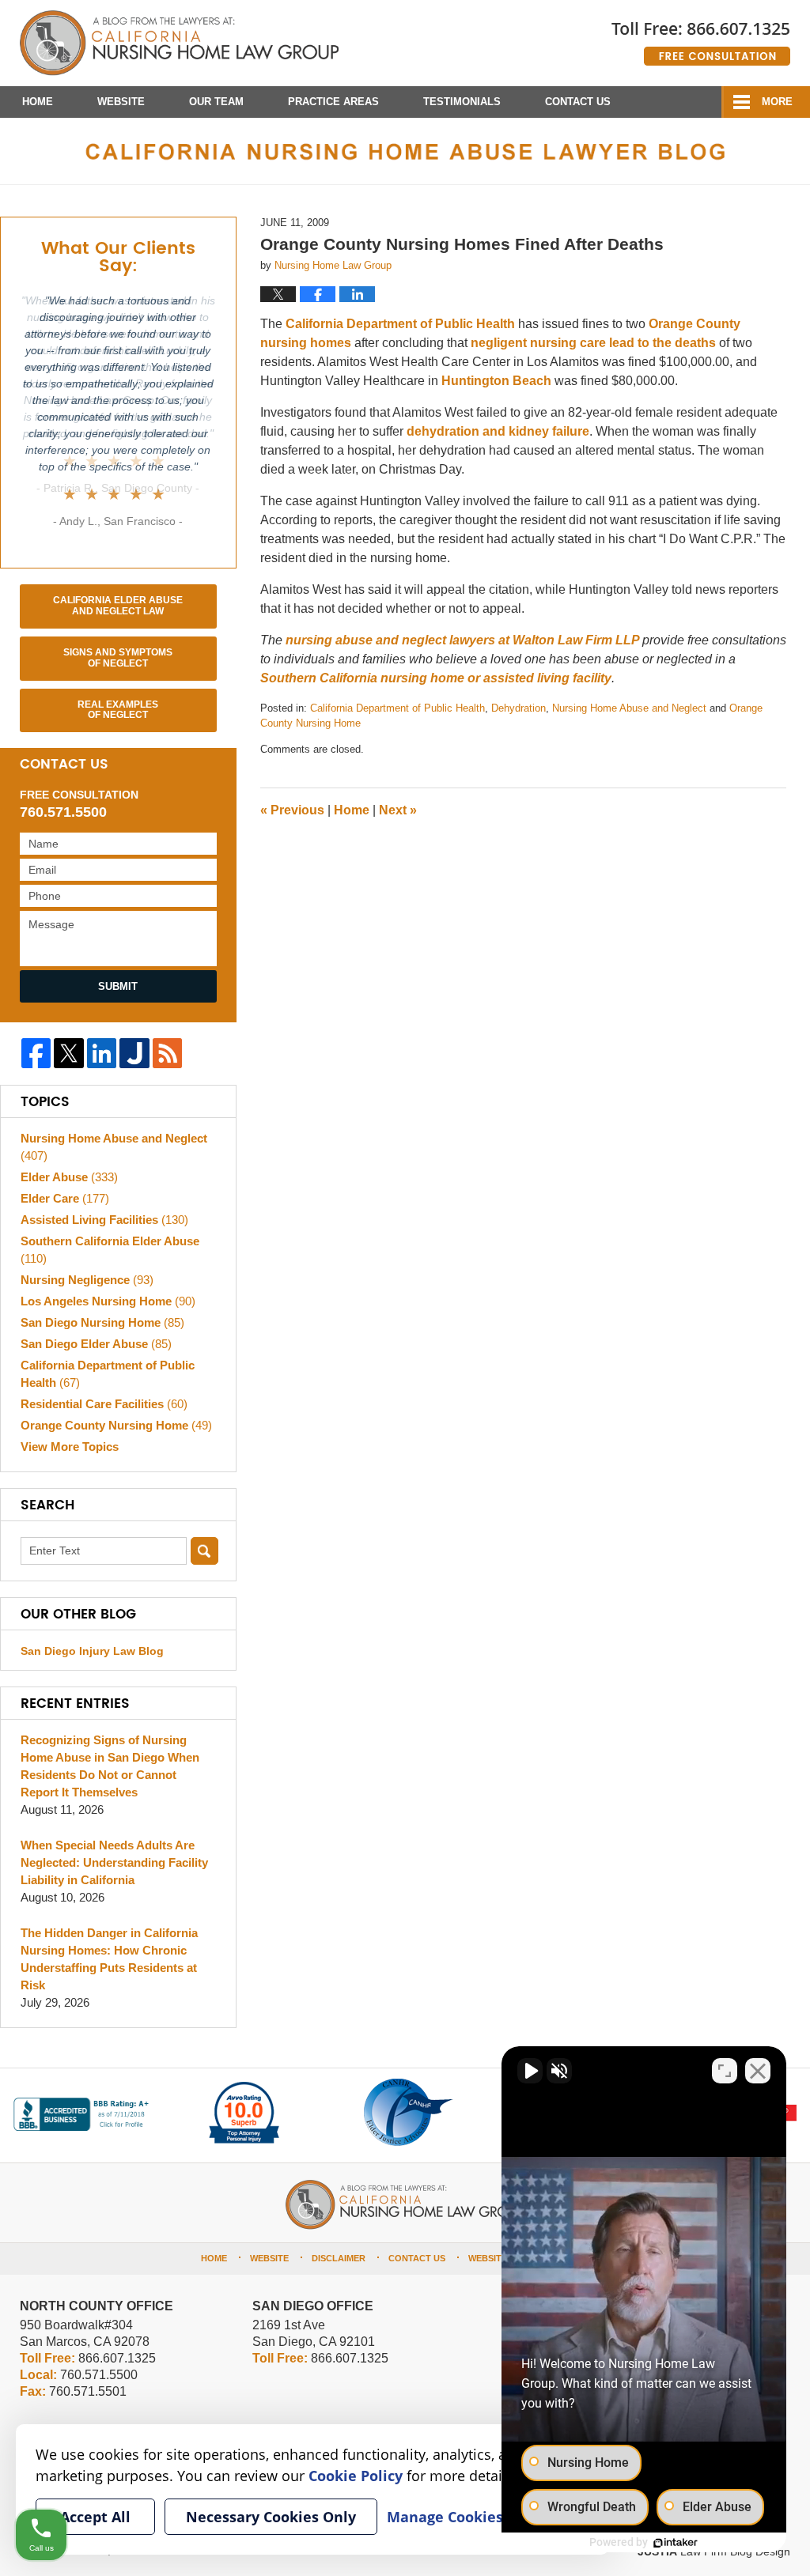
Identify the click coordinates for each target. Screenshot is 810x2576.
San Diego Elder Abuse (96, 1344)
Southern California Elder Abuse (110, 1250)
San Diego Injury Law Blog (92, 1651)
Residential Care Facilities (104, 1404)
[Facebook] (36, 1053)
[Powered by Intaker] (676, 2543)
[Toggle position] (725, 2071)
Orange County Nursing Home (116, 1425)
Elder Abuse (69, 1177)
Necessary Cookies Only (271, 2517)
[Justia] (134, 1053)
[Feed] (167, 1053)
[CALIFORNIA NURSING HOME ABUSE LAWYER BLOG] (405, 151)
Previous (292, 810)
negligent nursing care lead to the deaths (595, 343)
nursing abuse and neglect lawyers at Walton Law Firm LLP (464, 640)
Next (398, 810)
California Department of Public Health (402, 324)
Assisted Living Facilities (104, 1220)
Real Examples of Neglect (118, 710)
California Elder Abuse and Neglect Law (118, 606)
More (777, 102)
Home (38, 102)
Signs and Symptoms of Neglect (118, 658)
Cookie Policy (356, 2476)
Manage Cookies (445, 2517)
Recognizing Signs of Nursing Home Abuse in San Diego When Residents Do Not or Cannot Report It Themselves (110, 1766)
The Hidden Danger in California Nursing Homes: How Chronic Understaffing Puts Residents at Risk (109, 1959)
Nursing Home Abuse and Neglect (629, 708)
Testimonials (462, 102)
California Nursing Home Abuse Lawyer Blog (179, 43)
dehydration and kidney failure (498, 431)
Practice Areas (333, 102)
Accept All (95, 2517)
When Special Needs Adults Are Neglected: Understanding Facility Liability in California (114, 1862)
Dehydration (519, 708)
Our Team (216, 102)
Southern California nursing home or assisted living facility (436, 678)
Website (121, 102)
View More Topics (70, 1447)
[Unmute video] (530, 2071)
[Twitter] (68, 1053)
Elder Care (65, 1198)
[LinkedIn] (102, 1053)
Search (204, 1551)
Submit (118, 986)
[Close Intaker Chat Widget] (758, 2071)
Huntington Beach (498, 381)
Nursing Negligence (87, 1280)
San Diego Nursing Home (102, 1322)
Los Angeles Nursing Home (108, 1301)
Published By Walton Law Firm (701, 38)
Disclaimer (339, 2258)
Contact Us (578, 102)
